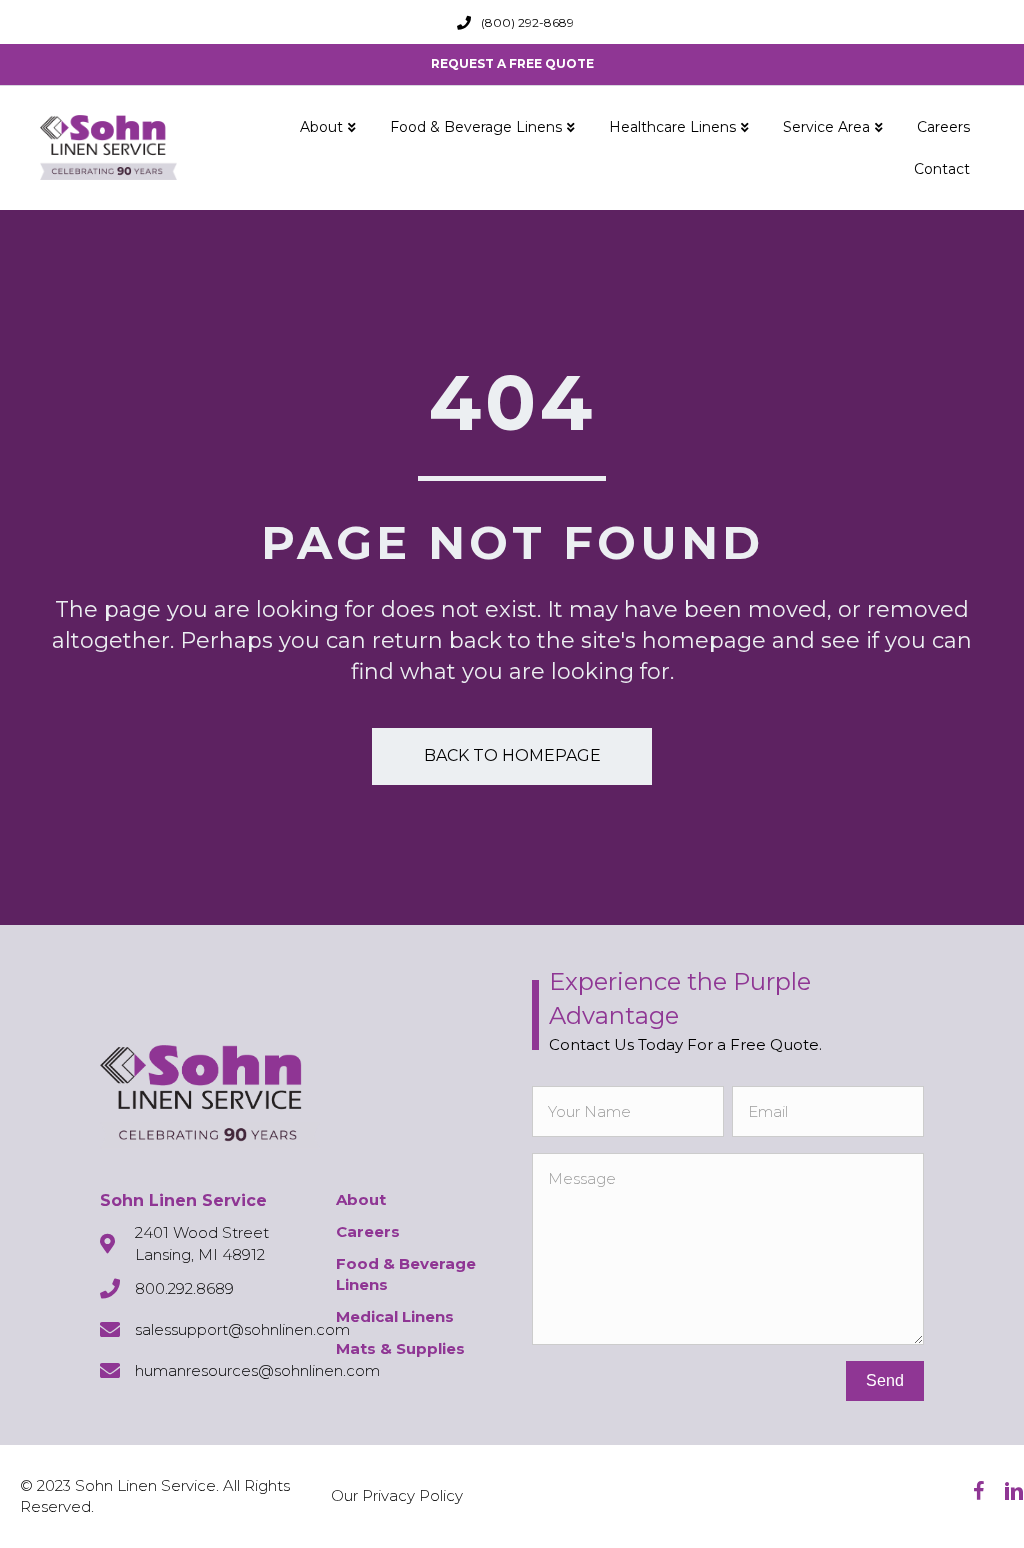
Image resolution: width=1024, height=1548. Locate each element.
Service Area (826, 127)
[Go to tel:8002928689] (464, 23)
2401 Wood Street (202, 1232)
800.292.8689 (184, 1288)
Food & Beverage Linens (476, 127)
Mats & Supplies (400, 1348)
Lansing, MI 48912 (200, 1254)
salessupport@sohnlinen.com (242, 1329)
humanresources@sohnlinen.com (257, 1370)
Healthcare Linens (672, 127)
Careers (943, 127)
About (321, 127)
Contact (942, 169)
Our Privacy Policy (397, 1495)
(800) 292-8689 (527, 22)
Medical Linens (395, 1316)
